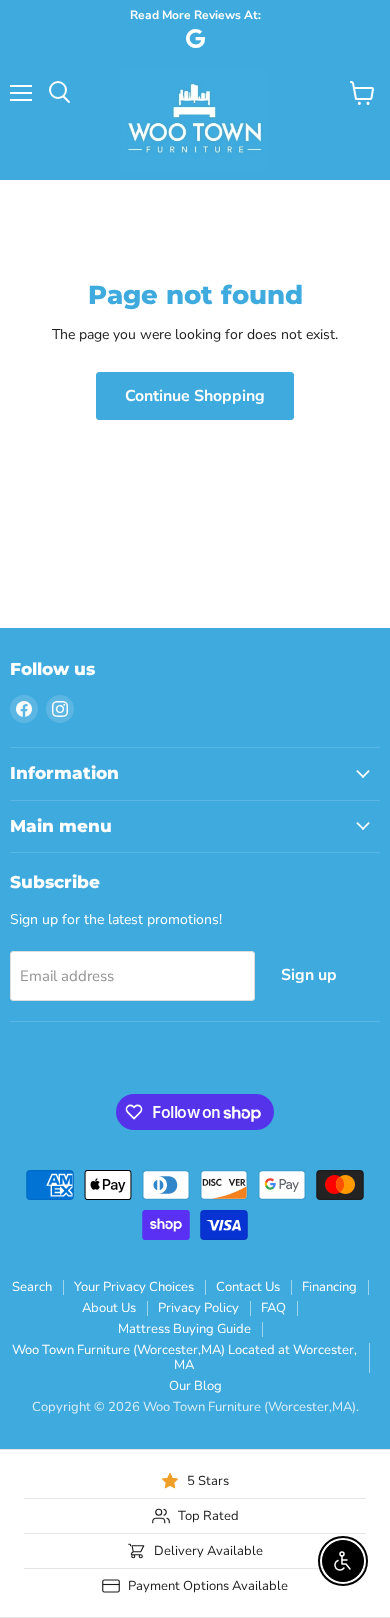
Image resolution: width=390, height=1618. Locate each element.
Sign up (309, 975)
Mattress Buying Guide (184, 1329)
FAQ (273, 1308)
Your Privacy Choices (134, 1287)
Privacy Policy (198, 1308)
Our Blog (195, 1386)
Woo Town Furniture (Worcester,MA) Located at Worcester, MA (184, 1357)
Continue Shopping (195, 396)
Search (32, 1287)
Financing (329, 1287)
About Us (109, 1308)
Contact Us (248, 1287)
